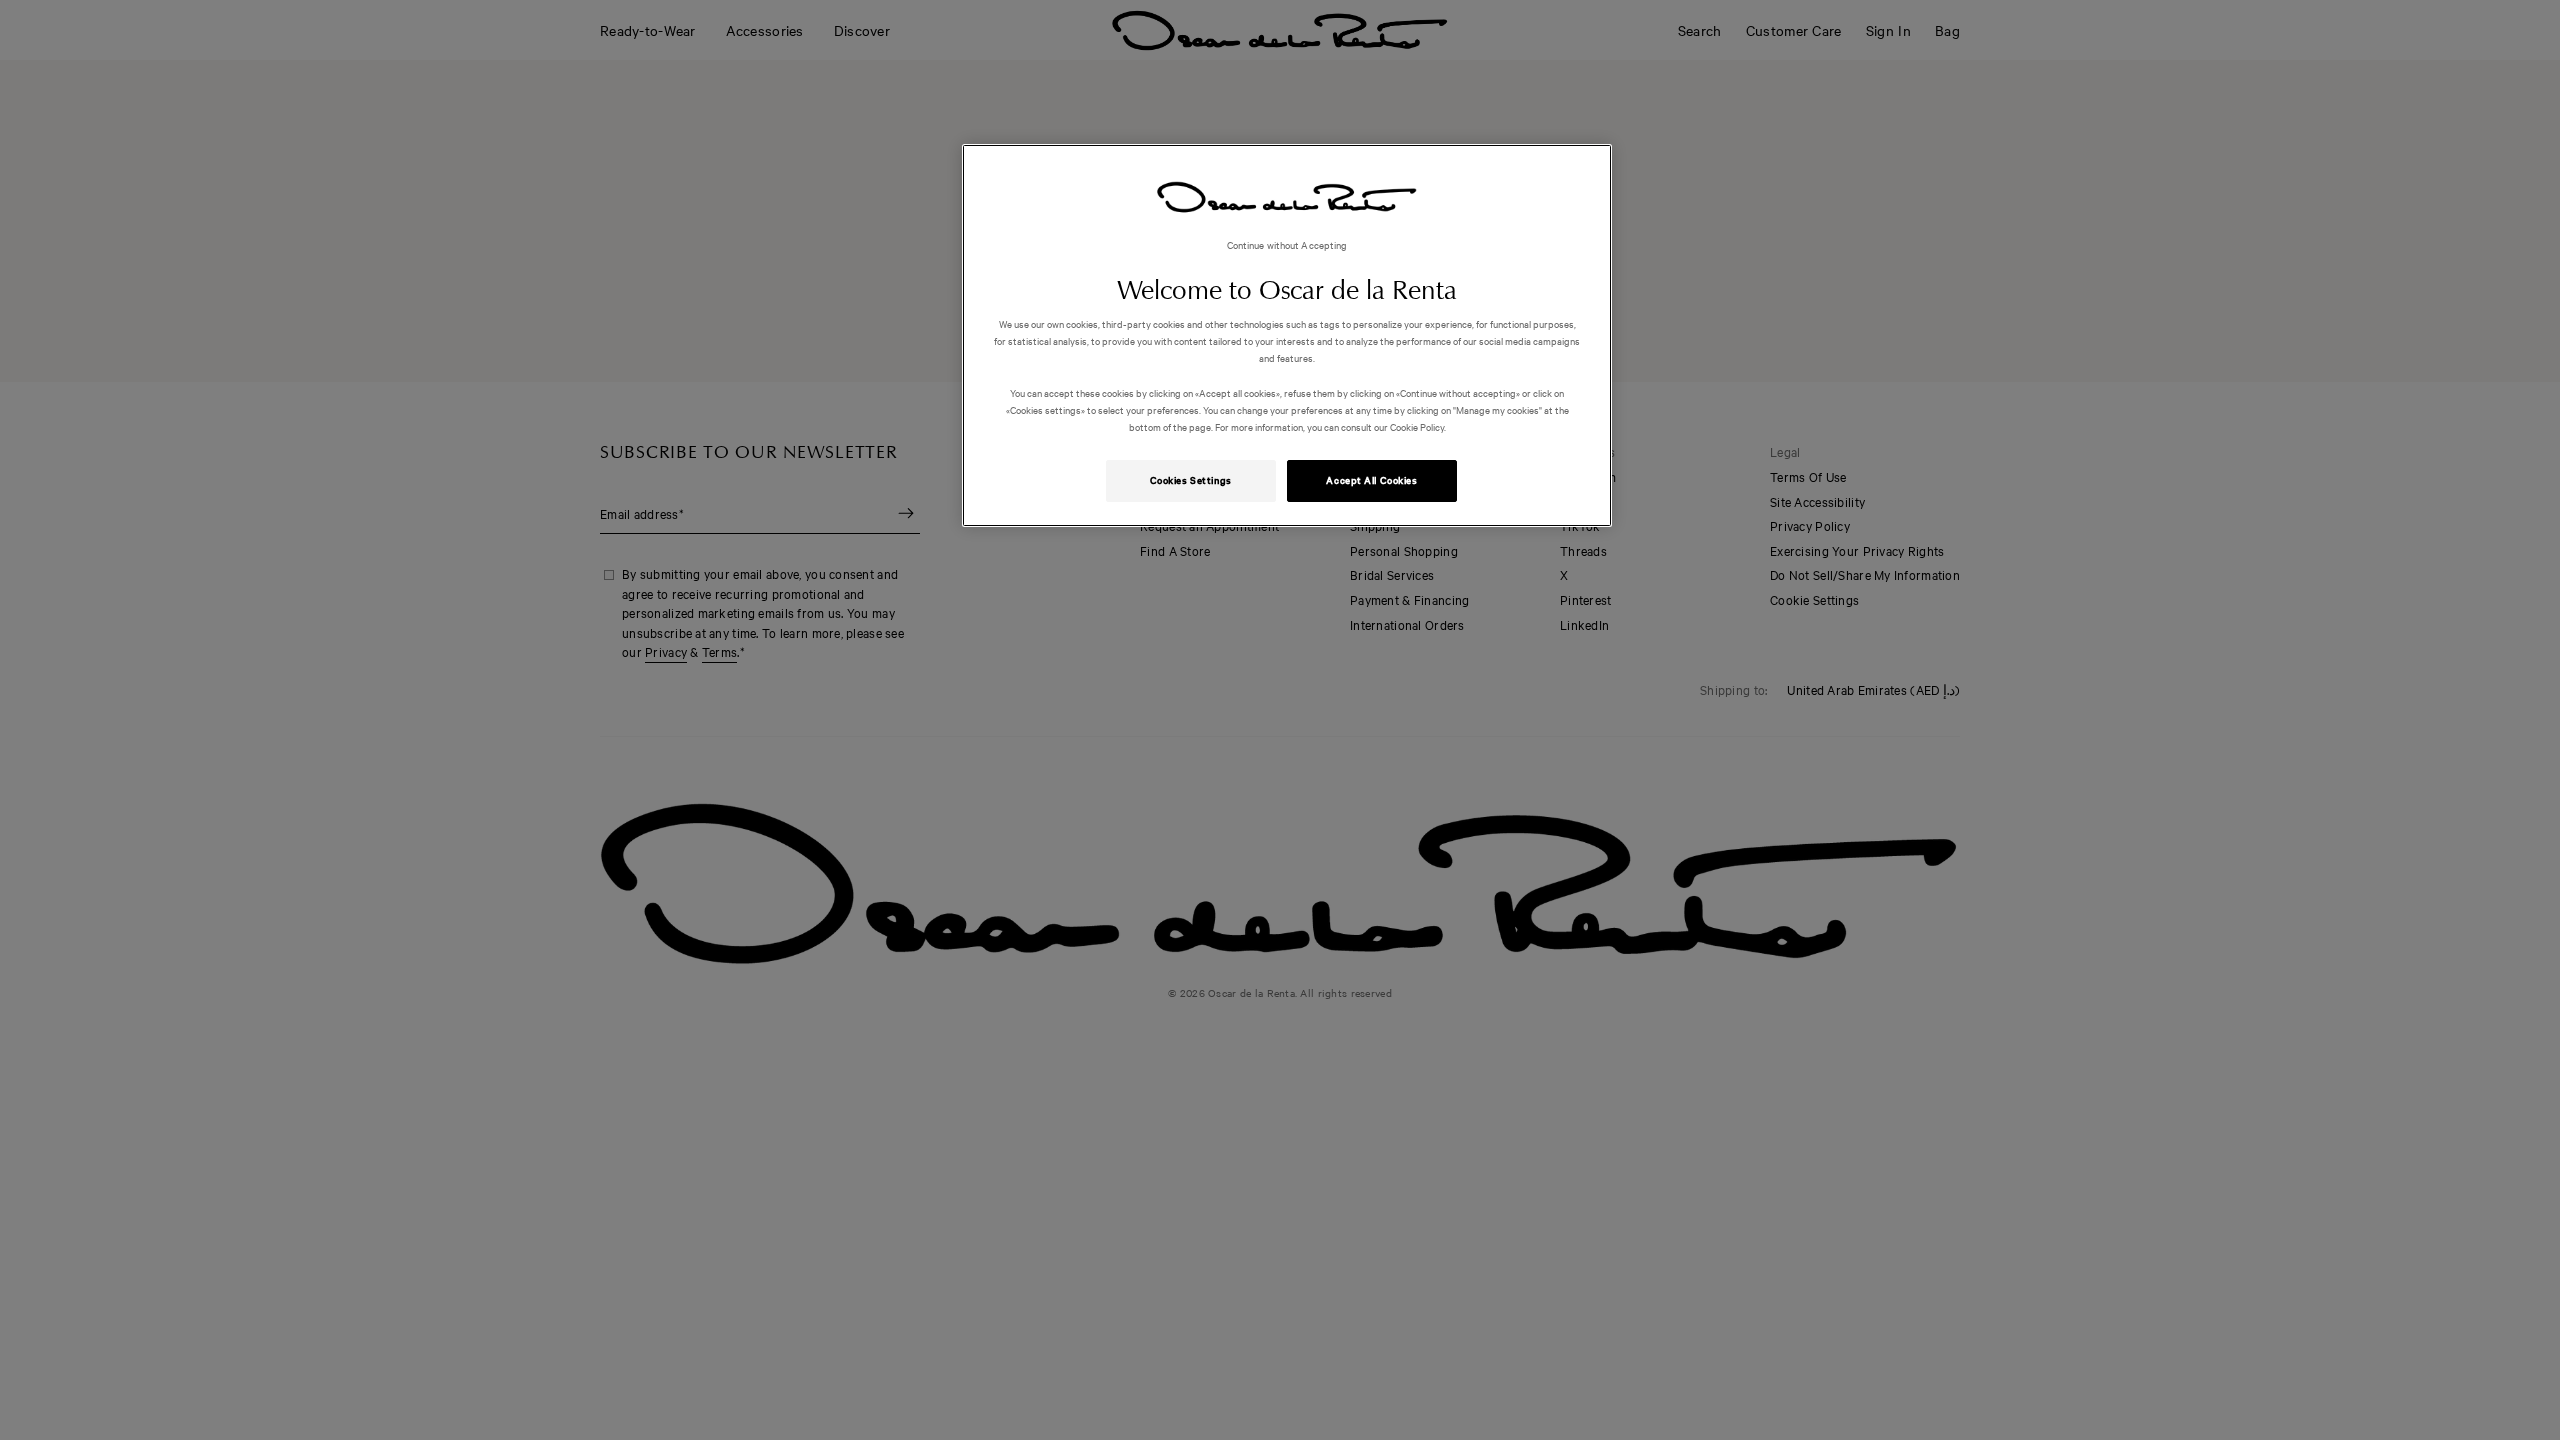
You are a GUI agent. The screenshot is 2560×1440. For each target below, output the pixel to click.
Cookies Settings (1191, 480)
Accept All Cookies (1371, 480)
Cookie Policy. (1417, 426)
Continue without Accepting (1287, 244)
